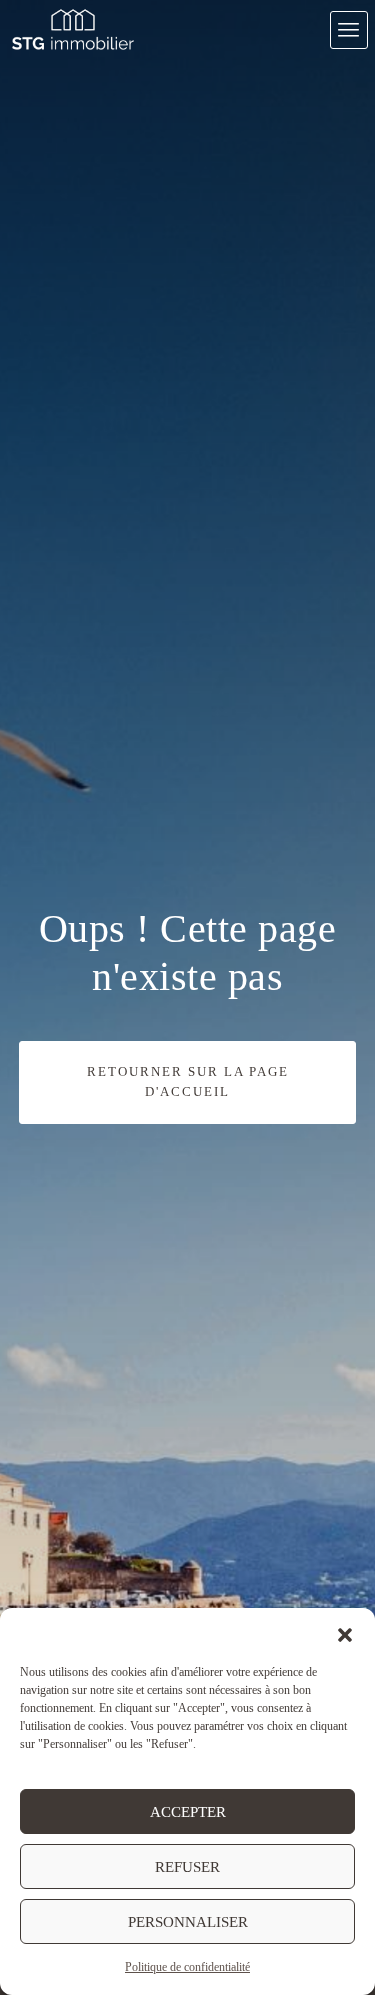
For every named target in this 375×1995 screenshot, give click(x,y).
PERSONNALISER (188, 1922)
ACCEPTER (188, 1812)
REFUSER (187, 1867)
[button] (345, 1633)
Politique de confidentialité (187, 1967)
